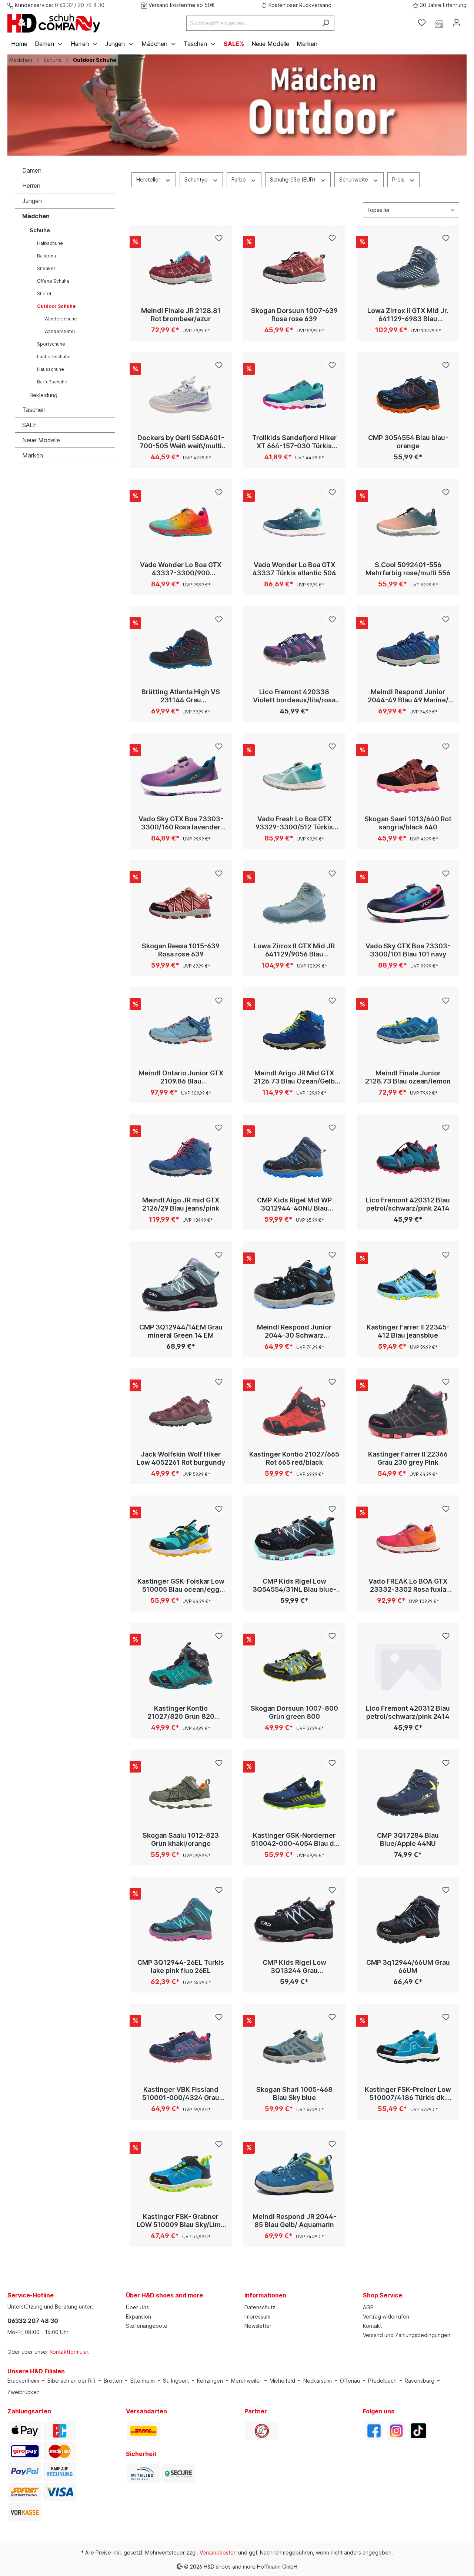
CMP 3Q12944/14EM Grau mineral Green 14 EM (181, 1331)
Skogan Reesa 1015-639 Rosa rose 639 (181, 950)
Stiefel (44, 294)
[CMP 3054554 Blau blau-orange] (408, 395)
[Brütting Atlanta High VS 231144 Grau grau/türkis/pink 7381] (181, 649)
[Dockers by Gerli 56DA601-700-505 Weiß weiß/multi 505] (181, 395)
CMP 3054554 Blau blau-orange (408, 442)
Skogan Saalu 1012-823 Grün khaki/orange (181, 1839)
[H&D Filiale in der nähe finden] (439, 23)
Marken (33, 455)
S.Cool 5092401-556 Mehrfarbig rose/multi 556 (408, 569)
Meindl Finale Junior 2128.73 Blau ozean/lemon (408, 1077)
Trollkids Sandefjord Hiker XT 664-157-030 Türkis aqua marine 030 (294, 442)
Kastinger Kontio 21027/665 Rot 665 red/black (294, 1458)
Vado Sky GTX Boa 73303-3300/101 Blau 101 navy (408, 950)
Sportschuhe (51, 344)
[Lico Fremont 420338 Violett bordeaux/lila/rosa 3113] (295, 649)
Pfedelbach (382, 2381)
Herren (31, 186)
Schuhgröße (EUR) (293, 179)
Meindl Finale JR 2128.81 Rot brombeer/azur (181, 315)
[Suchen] (326, 23)
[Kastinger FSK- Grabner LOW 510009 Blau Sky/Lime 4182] (181, 2174)
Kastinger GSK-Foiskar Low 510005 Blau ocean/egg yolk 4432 (181, 1585)
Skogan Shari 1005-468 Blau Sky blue (294, 2094)
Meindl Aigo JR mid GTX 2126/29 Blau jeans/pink (181, 1204)
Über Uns (137, 2307)
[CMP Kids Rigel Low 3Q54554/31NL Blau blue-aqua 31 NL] (295, 1538)
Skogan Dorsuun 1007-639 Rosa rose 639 (294, 315)
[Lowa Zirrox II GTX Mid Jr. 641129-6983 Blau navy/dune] (408, 268)
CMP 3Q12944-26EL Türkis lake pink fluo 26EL (181, 1966)
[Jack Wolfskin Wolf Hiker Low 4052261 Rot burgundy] (181, 1411)
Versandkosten (218, 2552)
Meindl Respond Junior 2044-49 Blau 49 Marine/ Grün (408, 696)
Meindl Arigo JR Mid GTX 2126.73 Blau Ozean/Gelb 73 (294, 1077)
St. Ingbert (176, 2381)
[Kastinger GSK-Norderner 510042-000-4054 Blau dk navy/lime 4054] (295, 1793)
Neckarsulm (318, 2381)
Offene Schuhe (53, 281)
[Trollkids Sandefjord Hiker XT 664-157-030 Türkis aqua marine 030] (295, 395)
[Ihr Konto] (457, 23)
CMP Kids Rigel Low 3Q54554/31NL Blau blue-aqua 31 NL (294, 1585)
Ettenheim (143, 2381)
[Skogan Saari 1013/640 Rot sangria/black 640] (408, 776)
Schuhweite (354, 179)
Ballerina (46, 256)
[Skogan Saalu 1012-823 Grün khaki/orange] (181, 1793)
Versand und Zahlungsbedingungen (407, 2335)
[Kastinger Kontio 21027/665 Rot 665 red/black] (295, 1411)
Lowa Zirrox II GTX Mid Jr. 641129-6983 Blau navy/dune (408, 315)
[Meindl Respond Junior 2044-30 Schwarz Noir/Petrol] (295, 1284)
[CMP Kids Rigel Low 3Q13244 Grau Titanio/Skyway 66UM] (295, 1920)
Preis (399, 179)
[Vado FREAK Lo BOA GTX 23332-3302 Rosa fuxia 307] (408, 1538)
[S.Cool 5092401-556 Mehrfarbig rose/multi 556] (408, 522)
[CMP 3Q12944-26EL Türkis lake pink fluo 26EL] (181, 1920)
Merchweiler (246, 2381)
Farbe (239, 179)
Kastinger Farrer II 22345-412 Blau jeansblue (408, 1331)
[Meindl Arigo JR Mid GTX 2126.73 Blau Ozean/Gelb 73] (295, 1030)
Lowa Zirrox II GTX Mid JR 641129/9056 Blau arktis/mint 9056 (294, 950)
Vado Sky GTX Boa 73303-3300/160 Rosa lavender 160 (181, 823)
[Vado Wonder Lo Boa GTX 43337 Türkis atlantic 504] (295, 522)
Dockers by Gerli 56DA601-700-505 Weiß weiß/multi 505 (181, 442)
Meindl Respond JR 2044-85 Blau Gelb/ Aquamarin (294, 2221)
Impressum (257, 2317)
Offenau (350, 2381)
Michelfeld (282, 2381)
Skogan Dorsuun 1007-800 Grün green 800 (294, 1712)
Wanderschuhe (61, 319)
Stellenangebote (147, 2326)
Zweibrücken (24, 2392)
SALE (29, 425)
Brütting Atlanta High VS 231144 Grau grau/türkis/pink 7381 (181, 696)
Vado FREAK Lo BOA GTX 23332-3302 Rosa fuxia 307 (408, 1585)
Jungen (32, 201)
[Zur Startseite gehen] (54, 23)
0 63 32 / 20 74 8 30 (80, 5)
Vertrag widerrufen (386, 2317)
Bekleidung (44, 395)
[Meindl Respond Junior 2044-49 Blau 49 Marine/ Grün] (408, 649)
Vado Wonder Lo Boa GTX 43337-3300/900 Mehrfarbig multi (181, 569)
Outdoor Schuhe (56, 306)
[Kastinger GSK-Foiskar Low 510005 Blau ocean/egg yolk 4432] (181, 1538)
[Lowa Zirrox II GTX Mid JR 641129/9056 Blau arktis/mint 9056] (295, 903)
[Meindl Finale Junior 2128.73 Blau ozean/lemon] (408, 1030)
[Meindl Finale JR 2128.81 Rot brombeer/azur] (181, 268)
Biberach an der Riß (71, 2381)
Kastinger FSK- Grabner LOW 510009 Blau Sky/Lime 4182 (181, 2221)
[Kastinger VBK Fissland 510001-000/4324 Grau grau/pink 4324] (181, 2047)
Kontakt (372, 2326)
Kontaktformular (69, 2352)
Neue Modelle (41, 440)
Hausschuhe (51, 369)
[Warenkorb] (470, 20)
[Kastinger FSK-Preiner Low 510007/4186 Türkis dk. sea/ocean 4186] (408, 2047)
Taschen (34, 410)
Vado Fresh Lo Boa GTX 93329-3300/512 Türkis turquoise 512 (294, 823)
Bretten (113, 2381)
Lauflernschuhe (54, 357)
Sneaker (46, 268)
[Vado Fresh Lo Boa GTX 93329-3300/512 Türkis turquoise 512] (295, 776)
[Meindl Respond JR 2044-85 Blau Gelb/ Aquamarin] (295, 2174)
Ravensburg (420, 2381)
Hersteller (149, 179)
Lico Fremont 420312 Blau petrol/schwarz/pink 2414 (408, 1204)
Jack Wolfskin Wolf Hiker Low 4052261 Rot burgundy (181, 1458)
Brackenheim (23, 2381)
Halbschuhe (50, 243)
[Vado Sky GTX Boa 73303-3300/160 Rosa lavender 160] (181, 776)
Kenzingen (210, 2381)
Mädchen (36, 216)
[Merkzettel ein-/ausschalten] (219, 238)
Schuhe (40, 230)
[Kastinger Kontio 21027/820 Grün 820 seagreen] (181, 1665)
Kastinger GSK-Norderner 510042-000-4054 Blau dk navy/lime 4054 (294, 1840)
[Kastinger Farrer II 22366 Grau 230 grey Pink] (408, 1411)
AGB (368, 2307)
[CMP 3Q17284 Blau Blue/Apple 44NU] (408, 1793)
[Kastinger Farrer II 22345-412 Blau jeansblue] (408, 1284)
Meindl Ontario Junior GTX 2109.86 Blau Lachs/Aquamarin (181, 1077)
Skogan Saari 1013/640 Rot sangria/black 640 (408, 823)
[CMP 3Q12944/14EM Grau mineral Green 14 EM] (181, 1284)
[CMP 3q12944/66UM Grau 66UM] (408, 1920)
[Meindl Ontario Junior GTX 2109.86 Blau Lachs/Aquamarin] (181, 1030)
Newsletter (258, 2326)
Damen (32, 170)
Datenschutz (260, 2307)
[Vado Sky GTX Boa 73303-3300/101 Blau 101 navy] (408, 903)
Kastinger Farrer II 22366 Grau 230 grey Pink (408, 1458)
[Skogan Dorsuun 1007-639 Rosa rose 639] (295, 268)
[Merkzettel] (422, 23)
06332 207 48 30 (33, 2321)
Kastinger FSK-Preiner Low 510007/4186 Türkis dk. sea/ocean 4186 (408, 2094)
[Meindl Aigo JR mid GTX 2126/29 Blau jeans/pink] (181, 1157)
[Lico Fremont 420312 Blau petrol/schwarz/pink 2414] (408, 1157)
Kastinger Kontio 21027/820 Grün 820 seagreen (181, 1713)
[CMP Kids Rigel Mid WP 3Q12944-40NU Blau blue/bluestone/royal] (295, 1157)
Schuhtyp (197, 179)
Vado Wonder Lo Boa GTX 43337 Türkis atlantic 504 (294, 569)
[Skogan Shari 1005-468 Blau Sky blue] (295, 2047)
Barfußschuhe (52, 382)
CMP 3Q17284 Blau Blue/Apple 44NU (408, 1839)
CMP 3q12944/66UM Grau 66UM (408, 1966)
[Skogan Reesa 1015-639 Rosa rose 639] (181, 903)
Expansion (138, 2317)
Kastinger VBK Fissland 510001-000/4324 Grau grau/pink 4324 (181, 2094)
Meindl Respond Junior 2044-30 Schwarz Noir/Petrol (294, 1331)
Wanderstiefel (60, 331)
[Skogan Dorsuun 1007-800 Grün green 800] (295, 1665)
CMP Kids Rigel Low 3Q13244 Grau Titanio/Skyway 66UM (294, 1967)
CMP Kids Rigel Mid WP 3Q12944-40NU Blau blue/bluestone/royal (294, 1204)
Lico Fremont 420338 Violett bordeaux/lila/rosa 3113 (294, 696)
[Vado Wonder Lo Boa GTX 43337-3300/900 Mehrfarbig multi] (181, 522)
